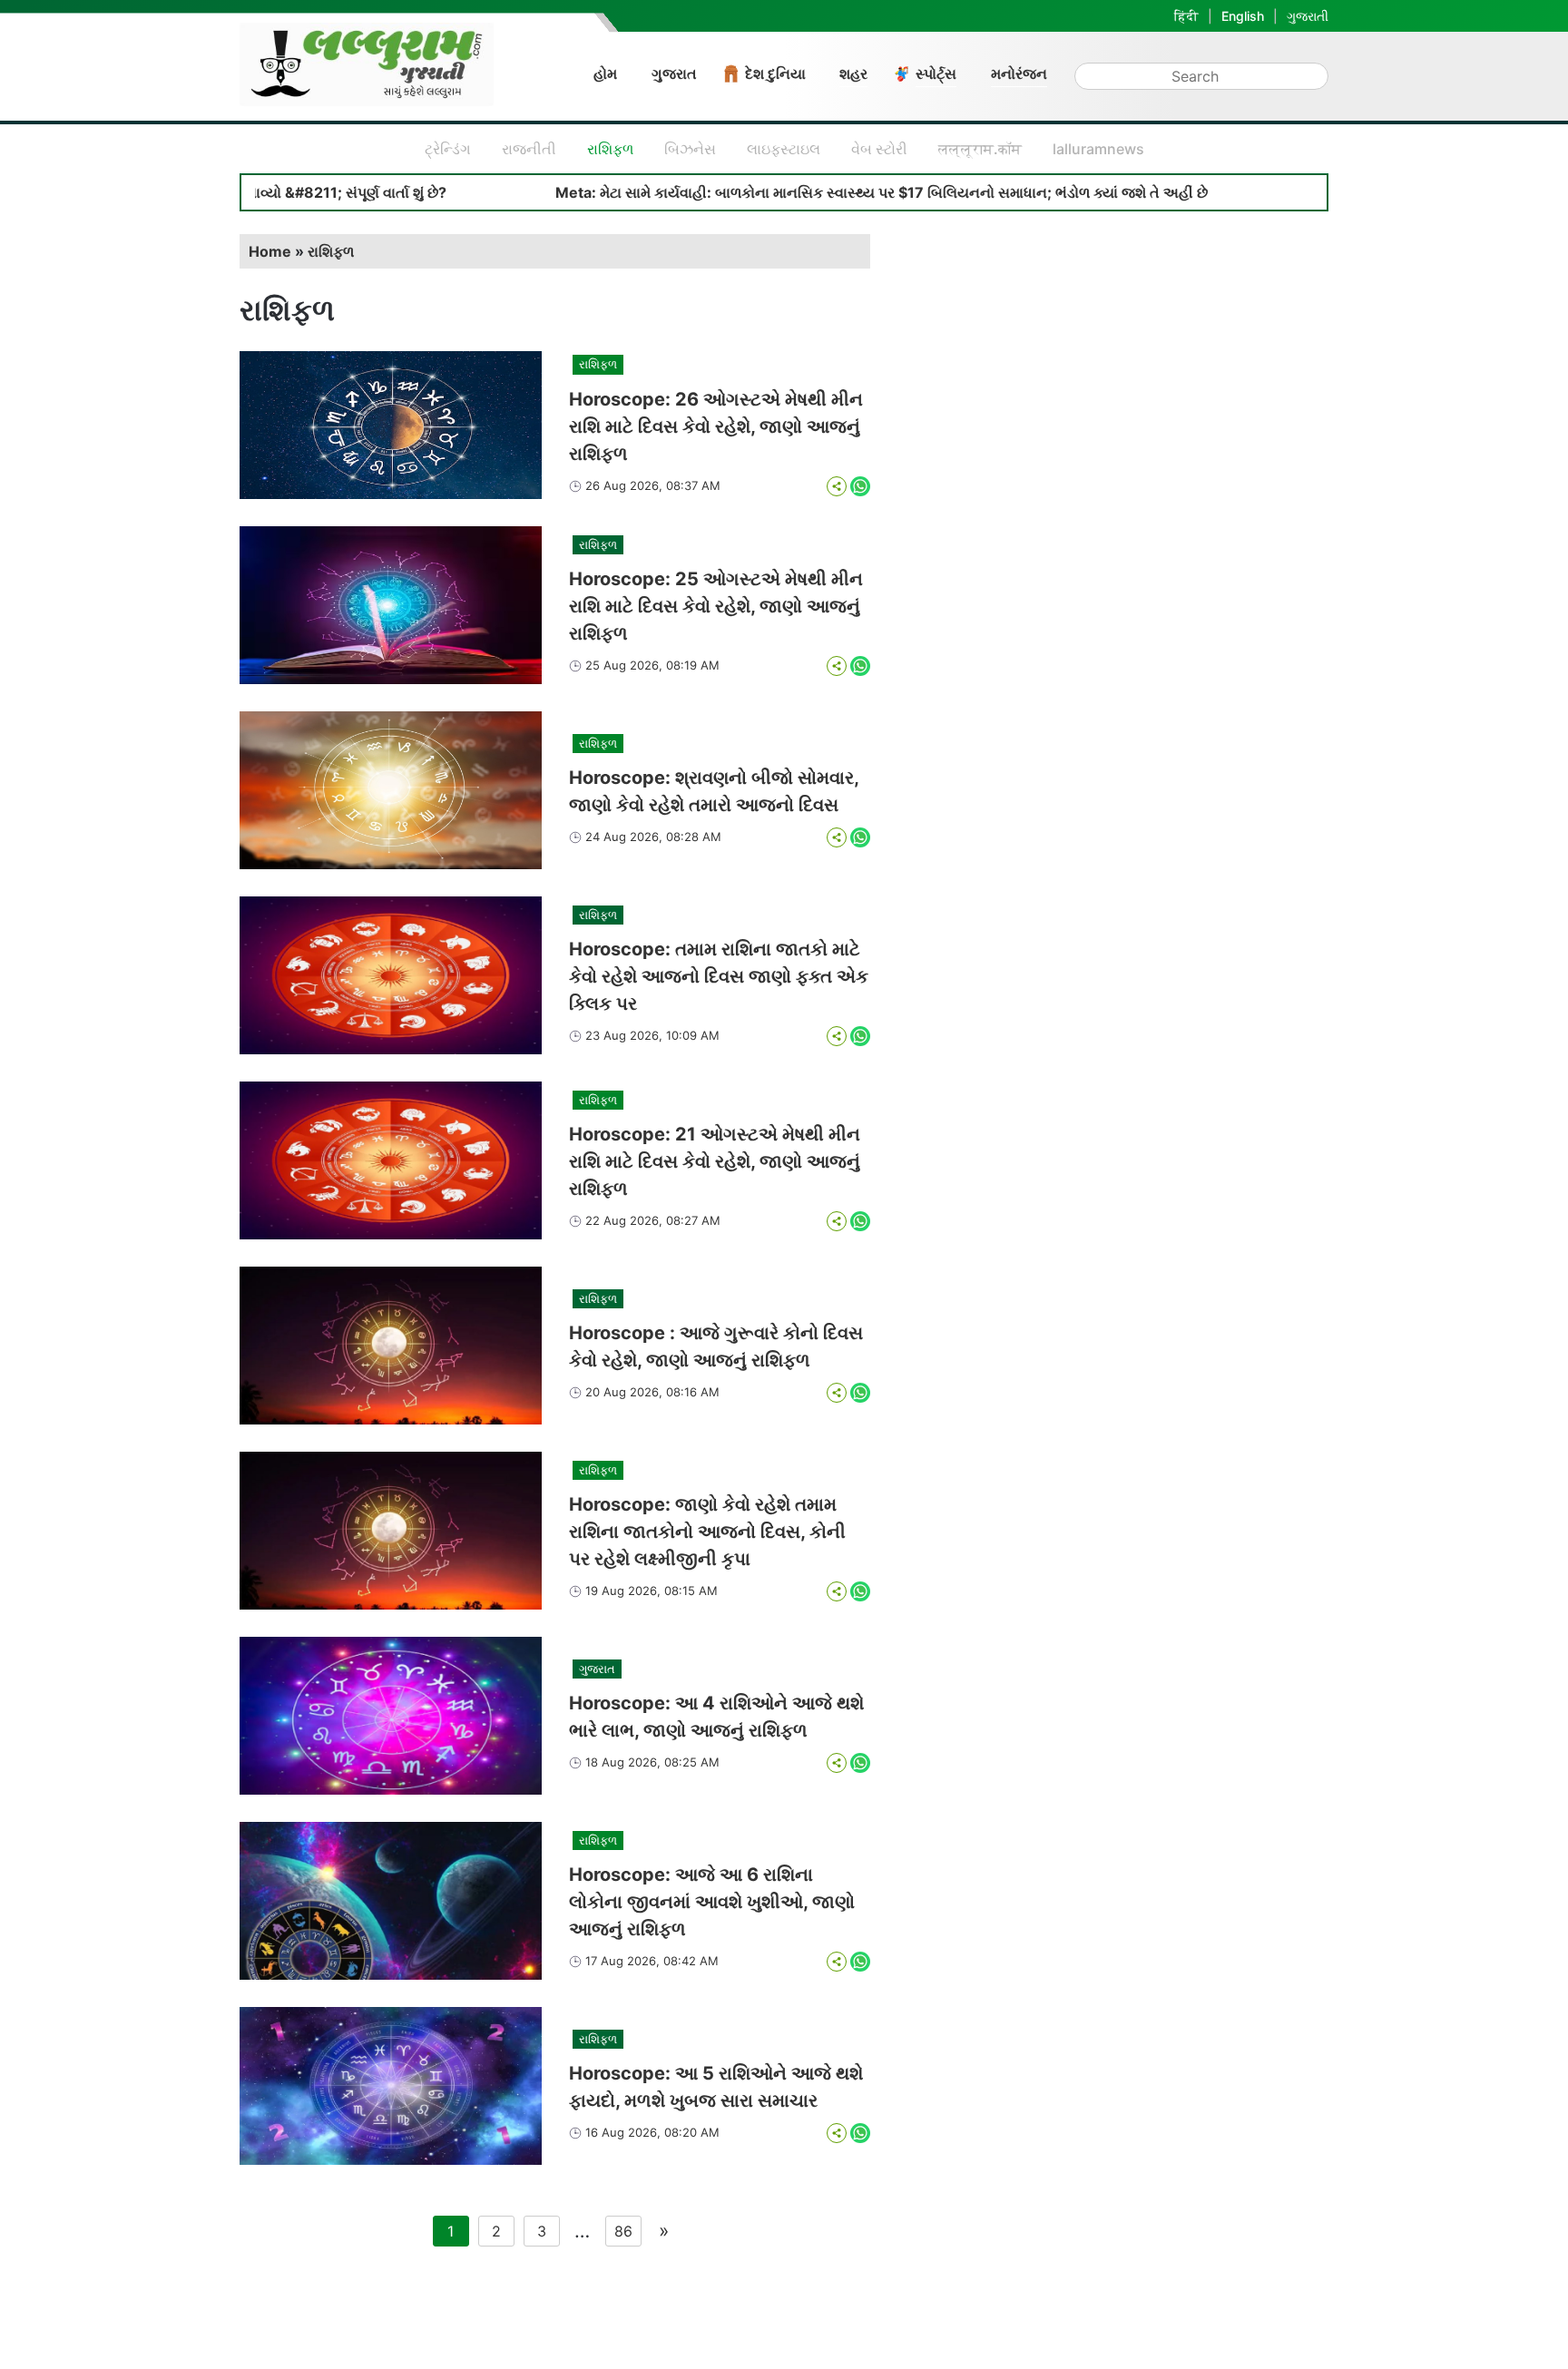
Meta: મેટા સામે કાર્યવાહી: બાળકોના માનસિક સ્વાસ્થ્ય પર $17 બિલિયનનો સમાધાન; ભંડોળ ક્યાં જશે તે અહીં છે (787, 192)
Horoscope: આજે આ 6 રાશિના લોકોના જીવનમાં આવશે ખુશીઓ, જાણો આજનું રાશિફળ (712, 1902)
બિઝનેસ (690, 149)
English (1243, 16)
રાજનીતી (529, 149)
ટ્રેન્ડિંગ (448, 149)
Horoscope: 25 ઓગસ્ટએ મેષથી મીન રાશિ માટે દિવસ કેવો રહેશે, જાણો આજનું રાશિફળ (716, 606)
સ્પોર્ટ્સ (936, 73)
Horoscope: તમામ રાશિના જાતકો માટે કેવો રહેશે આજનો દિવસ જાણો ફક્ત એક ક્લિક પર (719, 976)
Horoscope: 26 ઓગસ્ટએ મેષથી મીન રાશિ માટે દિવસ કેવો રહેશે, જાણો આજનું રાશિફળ (716, 426)
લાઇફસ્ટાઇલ (784, 149)
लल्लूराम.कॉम (980, 149)
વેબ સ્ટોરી (879, 149)
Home (270, 251)
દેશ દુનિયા (775, 73)
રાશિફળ (610, 149)
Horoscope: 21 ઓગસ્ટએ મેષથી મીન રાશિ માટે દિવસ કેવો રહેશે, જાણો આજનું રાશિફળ (715, 1161)
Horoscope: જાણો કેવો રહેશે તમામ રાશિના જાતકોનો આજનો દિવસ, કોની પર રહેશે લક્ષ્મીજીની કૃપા (707, 1532)
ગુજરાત (674, 73)
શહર (853, 73)
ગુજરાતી (1308, 16)
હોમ (605, 73)
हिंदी (1186, 16)
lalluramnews (1098, 149)
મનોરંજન (1019, 73)
